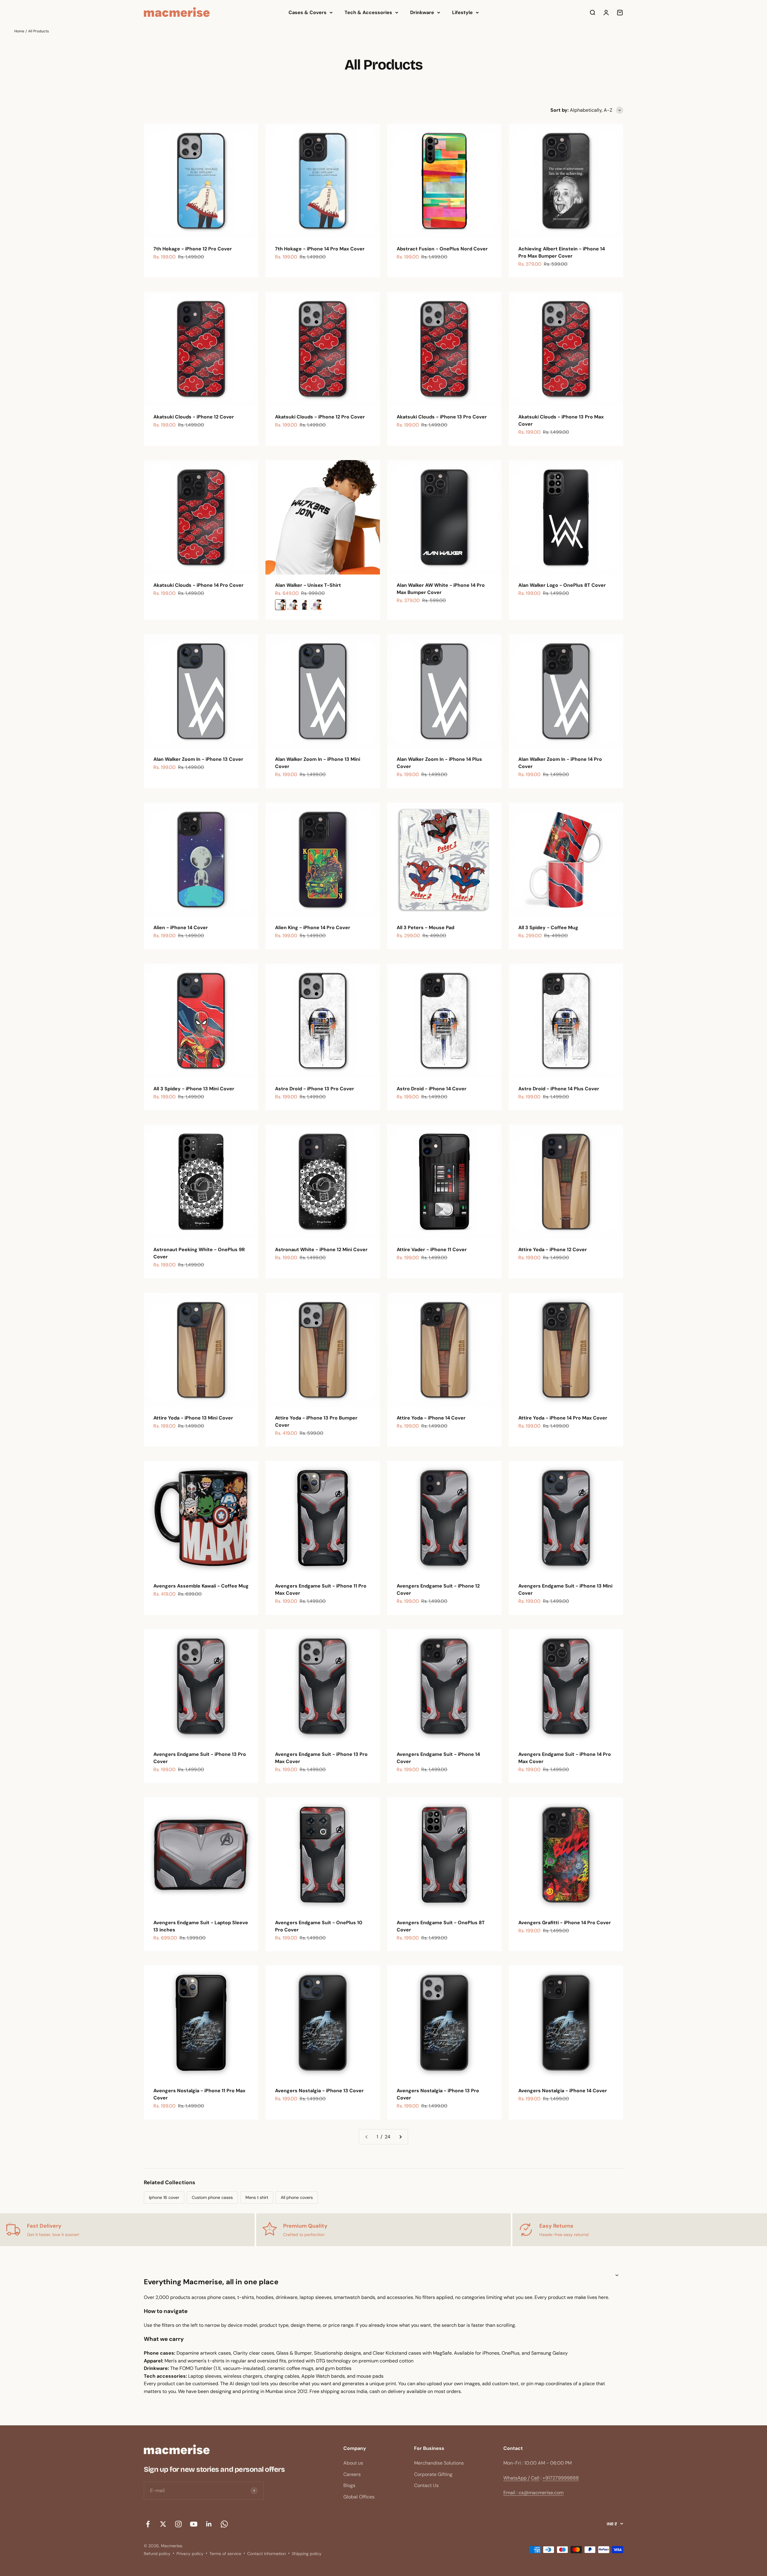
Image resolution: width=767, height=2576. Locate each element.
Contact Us (426, 2485)
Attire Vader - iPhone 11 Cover (432, 1250)
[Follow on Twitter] (163, 2524)
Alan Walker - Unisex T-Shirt (308, 585)
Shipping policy (307, 2554)
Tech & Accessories (368, 12)
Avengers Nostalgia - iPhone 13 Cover (319, 2091)
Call (535, 2478)
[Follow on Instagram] (178, 2524)
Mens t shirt (257, 2197)
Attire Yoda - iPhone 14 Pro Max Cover (563, 1418)
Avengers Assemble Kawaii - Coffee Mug (201, 1586)
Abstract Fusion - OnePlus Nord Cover (442, 249)
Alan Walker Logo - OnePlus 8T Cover (562, 585)
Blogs (349, 2485)
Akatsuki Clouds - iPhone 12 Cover (194, 417)
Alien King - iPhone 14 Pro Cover (313, 928)
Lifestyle (462, 12)
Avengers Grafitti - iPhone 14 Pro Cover (565, 1923)
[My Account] (606, 13)
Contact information (267, 2554)
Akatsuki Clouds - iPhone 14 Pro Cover (198, 585)
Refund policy (157, 2554)
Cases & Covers (308, 12)
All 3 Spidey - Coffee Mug (548, 928)
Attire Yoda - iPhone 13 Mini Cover (193, 1418)
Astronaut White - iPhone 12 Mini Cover (321, 1250)
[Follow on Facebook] (148, 2524)
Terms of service (225, 2554)
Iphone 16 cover (164, 2197)
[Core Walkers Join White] (280, 605)
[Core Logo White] (292, 605)
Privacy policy (190, 2554)
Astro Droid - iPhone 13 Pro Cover (315, 1089)
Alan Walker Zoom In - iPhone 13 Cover (198, 759)
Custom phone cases (212, 2197)
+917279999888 (561, 2478)
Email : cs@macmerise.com (533, 2493)
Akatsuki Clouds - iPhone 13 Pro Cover (442, 417)
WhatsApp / (517, 2478)
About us (353, 2463)
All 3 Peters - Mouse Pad (425, 928)
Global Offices (359, 2497)
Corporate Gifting (433, 2474)
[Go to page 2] (400, 2137)
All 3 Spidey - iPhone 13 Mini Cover (194, 1089)
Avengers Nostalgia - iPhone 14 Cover (563, 2091)
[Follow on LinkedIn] (209, 2524)
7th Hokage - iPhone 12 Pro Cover (193, 249)
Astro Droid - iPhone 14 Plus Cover (559, 1089)
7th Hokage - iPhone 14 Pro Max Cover (320, 249)
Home (19, 31)
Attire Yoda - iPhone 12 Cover (553, 1250)
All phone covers (297, 2197)
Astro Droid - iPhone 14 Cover (432, 1089)
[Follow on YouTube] (194, 2524)
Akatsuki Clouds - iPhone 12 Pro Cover (320, 417)
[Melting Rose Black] (304, 605)
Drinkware (422, 12)
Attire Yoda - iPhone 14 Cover (431, 1418)
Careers (352, 2474)
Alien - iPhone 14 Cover (181, 928)
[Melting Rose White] (316, 605)
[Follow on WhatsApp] (224, 2524)
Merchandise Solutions (439, 2463)
